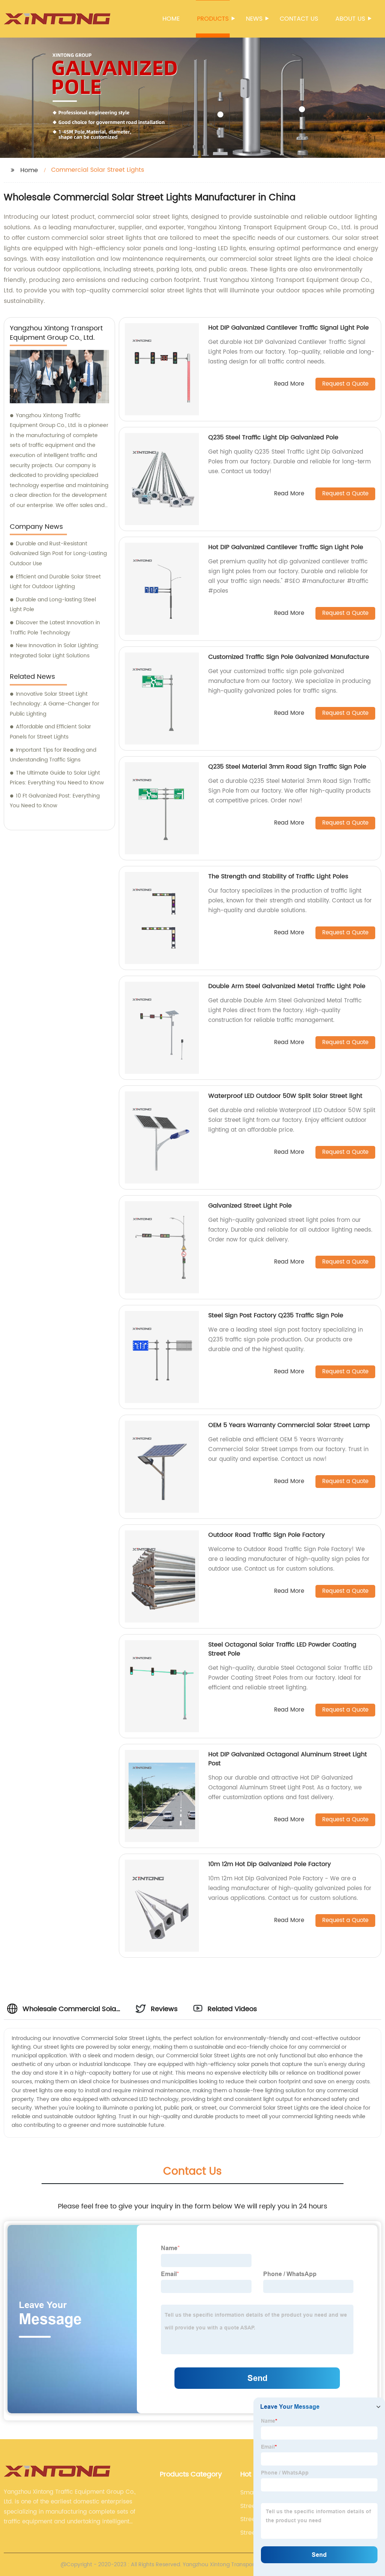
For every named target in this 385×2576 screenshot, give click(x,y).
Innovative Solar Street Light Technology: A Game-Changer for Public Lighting (55, 704)
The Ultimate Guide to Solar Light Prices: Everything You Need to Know (57, 778)
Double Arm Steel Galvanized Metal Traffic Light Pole (287, 986)
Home (171, 19)
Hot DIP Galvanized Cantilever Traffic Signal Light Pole (289, 328)
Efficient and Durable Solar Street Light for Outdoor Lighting (55, 582)
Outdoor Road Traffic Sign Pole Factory (267, 1535)
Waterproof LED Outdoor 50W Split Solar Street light (285, 1096)
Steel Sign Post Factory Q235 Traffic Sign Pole (276, 1315)
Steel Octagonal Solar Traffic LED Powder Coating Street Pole (282, 1649)
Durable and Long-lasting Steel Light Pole (53, 605)
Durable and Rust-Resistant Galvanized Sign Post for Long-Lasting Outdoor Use (58, 554)
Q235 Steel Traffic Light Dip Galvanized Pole (273, 437)
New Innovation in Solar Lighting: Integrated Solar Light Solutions (55, 651)
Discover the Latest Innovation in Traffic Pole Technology (55, 628)
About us (350, 19)
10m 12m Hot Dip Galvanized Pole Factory (270, 1864)
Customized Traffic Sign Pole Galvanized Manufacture (289, 657)
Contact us (299, 19)
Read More (289, 384)
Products (213, 19)
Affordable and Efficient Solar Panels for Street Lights (50, 732)
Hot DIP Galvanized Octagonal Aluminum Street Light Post (288, 1759)
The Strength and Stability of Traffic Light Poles (278, 876)
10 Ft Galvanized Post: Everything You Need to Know (55, 801)
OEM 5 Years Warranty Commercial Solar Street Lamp (289, 1425)
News (254, 19)
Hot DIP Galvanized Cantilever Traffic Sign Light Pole (286, 547)
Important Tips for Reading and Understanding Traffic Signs (53, 755)
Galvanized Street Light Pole (250, 1206)
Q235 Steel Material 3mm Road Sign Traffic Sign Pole (287, 767)
